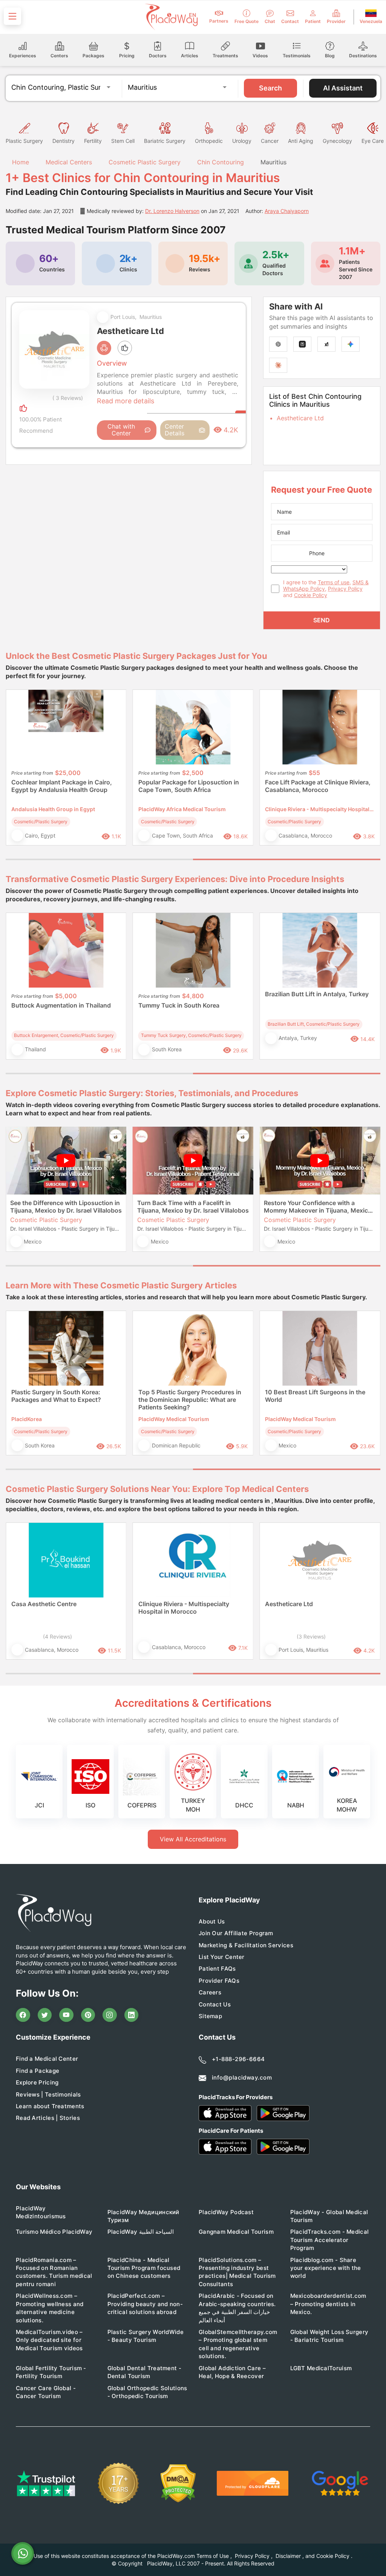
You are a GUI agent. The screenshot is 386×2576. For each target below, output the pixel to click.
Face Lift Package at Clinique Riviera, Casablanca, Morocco (318, 786)
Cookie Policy (311, 595)
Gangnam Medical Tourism (236, 2232)
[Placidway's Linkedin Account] (132, 2015)
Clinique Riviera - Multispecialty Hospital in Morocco (184, 1608)
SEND (322, 620)
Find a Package (38, 2071)
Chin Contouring (221, 162)
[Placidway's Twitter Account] (45, 2015)
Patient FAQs (217, 1969)
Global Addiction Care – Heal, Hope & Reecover (232, 2372)
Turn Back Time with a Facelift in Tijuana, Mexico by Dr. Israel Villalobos (193, 1207)
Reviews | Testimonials (48, 2094)
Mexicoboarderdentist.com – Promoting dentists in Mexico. (328, 2304)
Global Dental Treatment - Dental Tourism (145, 2372)
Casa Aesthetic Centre (44, 1604)
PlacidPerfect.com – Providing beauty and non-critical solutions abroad (145, 2304)
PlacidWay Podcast (226, 2212)
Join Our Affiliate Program (236, 1933)
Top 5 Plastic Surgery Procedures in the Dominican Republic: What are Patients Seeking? (190, 1400)
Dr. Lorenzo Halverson (172, 211)
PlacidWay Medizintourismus (41, 2212)
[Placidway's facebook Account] (23, 2015)
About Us (212, 1921)
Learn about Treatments (50, 2106)
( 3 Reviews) (68, 398)
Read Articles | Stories (48, 2118)
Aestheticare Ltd (300, 418)
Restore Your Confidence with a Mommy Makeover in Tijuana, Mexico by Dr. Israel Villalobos (318, 1207)
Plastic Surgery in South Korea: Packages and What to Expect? (56, 1396)
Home (20, 162)
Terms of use (334, 582)
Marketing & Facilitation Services (246, 1945)
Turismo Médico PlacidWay (54, 2232)
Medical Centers (69, 162)
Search (270, 88)
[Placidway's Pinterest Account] (88, 2015)
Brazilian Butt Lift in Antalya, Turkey (317, 994)
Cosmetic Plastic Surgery (145, 162)
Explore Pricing (37, 2082)
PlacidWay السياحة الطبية (141, 2232)
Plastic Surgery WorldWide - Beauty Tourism (146, 2336)
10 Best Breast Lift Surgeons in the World (315, 1396)
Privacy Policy (345, 589)
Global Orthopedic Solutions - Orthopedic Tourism (147, 2392)
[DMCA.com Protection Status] (178, 2483)
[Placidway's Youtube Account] (66, 2015)
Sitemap (210, 2016)
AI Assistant (343, 88)
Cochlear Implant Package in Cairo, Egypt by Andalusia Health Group (62, 786)
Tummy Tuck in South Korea (179, 1005)
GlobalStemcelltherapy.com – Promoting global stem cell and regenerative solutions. (238, 2344)
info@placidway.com (242, 2077)
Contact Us (215, 2004)
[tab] (99, 859)
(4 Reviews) (57, 1636)
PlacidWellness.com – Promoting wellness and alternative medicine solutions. (50, 2308)
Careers (210, 1992)
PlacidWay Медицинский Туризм (143, 2216)
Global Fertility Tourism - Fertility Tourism (51, 2372)
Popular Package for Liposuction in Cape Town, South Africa (189, 786)
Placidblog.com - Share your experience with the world (326, 2268)
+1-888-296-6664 (238, 2059)
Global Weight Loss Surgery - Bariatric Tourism (329, 2336)
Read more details (126, 401)
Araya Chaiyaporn (287, 211)
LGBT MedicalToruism (321, 2368)
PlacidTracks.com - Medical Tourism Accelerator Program (330, 2240)
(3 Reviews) (311, 1636)
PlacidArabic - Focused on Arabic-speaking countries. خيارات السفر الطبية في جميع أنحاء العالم (237, 2308)
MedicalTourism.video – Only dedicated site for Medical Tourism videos (49, 2340)
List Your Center (222, 1957)
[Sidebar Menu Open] (12, 16)
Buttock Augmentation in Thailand (61, 1005)
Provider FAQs (219, 1981)
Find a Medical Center (47, 2059)
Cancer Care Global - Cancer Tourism (46, 2392)
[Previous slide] (17, 773)
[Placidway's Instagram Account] (110, 2015)
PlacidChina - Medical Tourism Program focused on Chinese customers (144, 2268)
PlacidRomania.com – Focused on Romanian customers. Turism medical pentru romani (54, 2272)
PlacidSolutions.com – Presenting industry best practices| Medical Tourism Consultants (237, 2272)
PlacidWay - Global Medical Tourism (329, 2216)
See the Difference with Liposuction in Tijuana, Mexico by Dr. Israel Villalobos (66, 1207)
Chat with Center (121, 430)
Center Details (175, 430)
